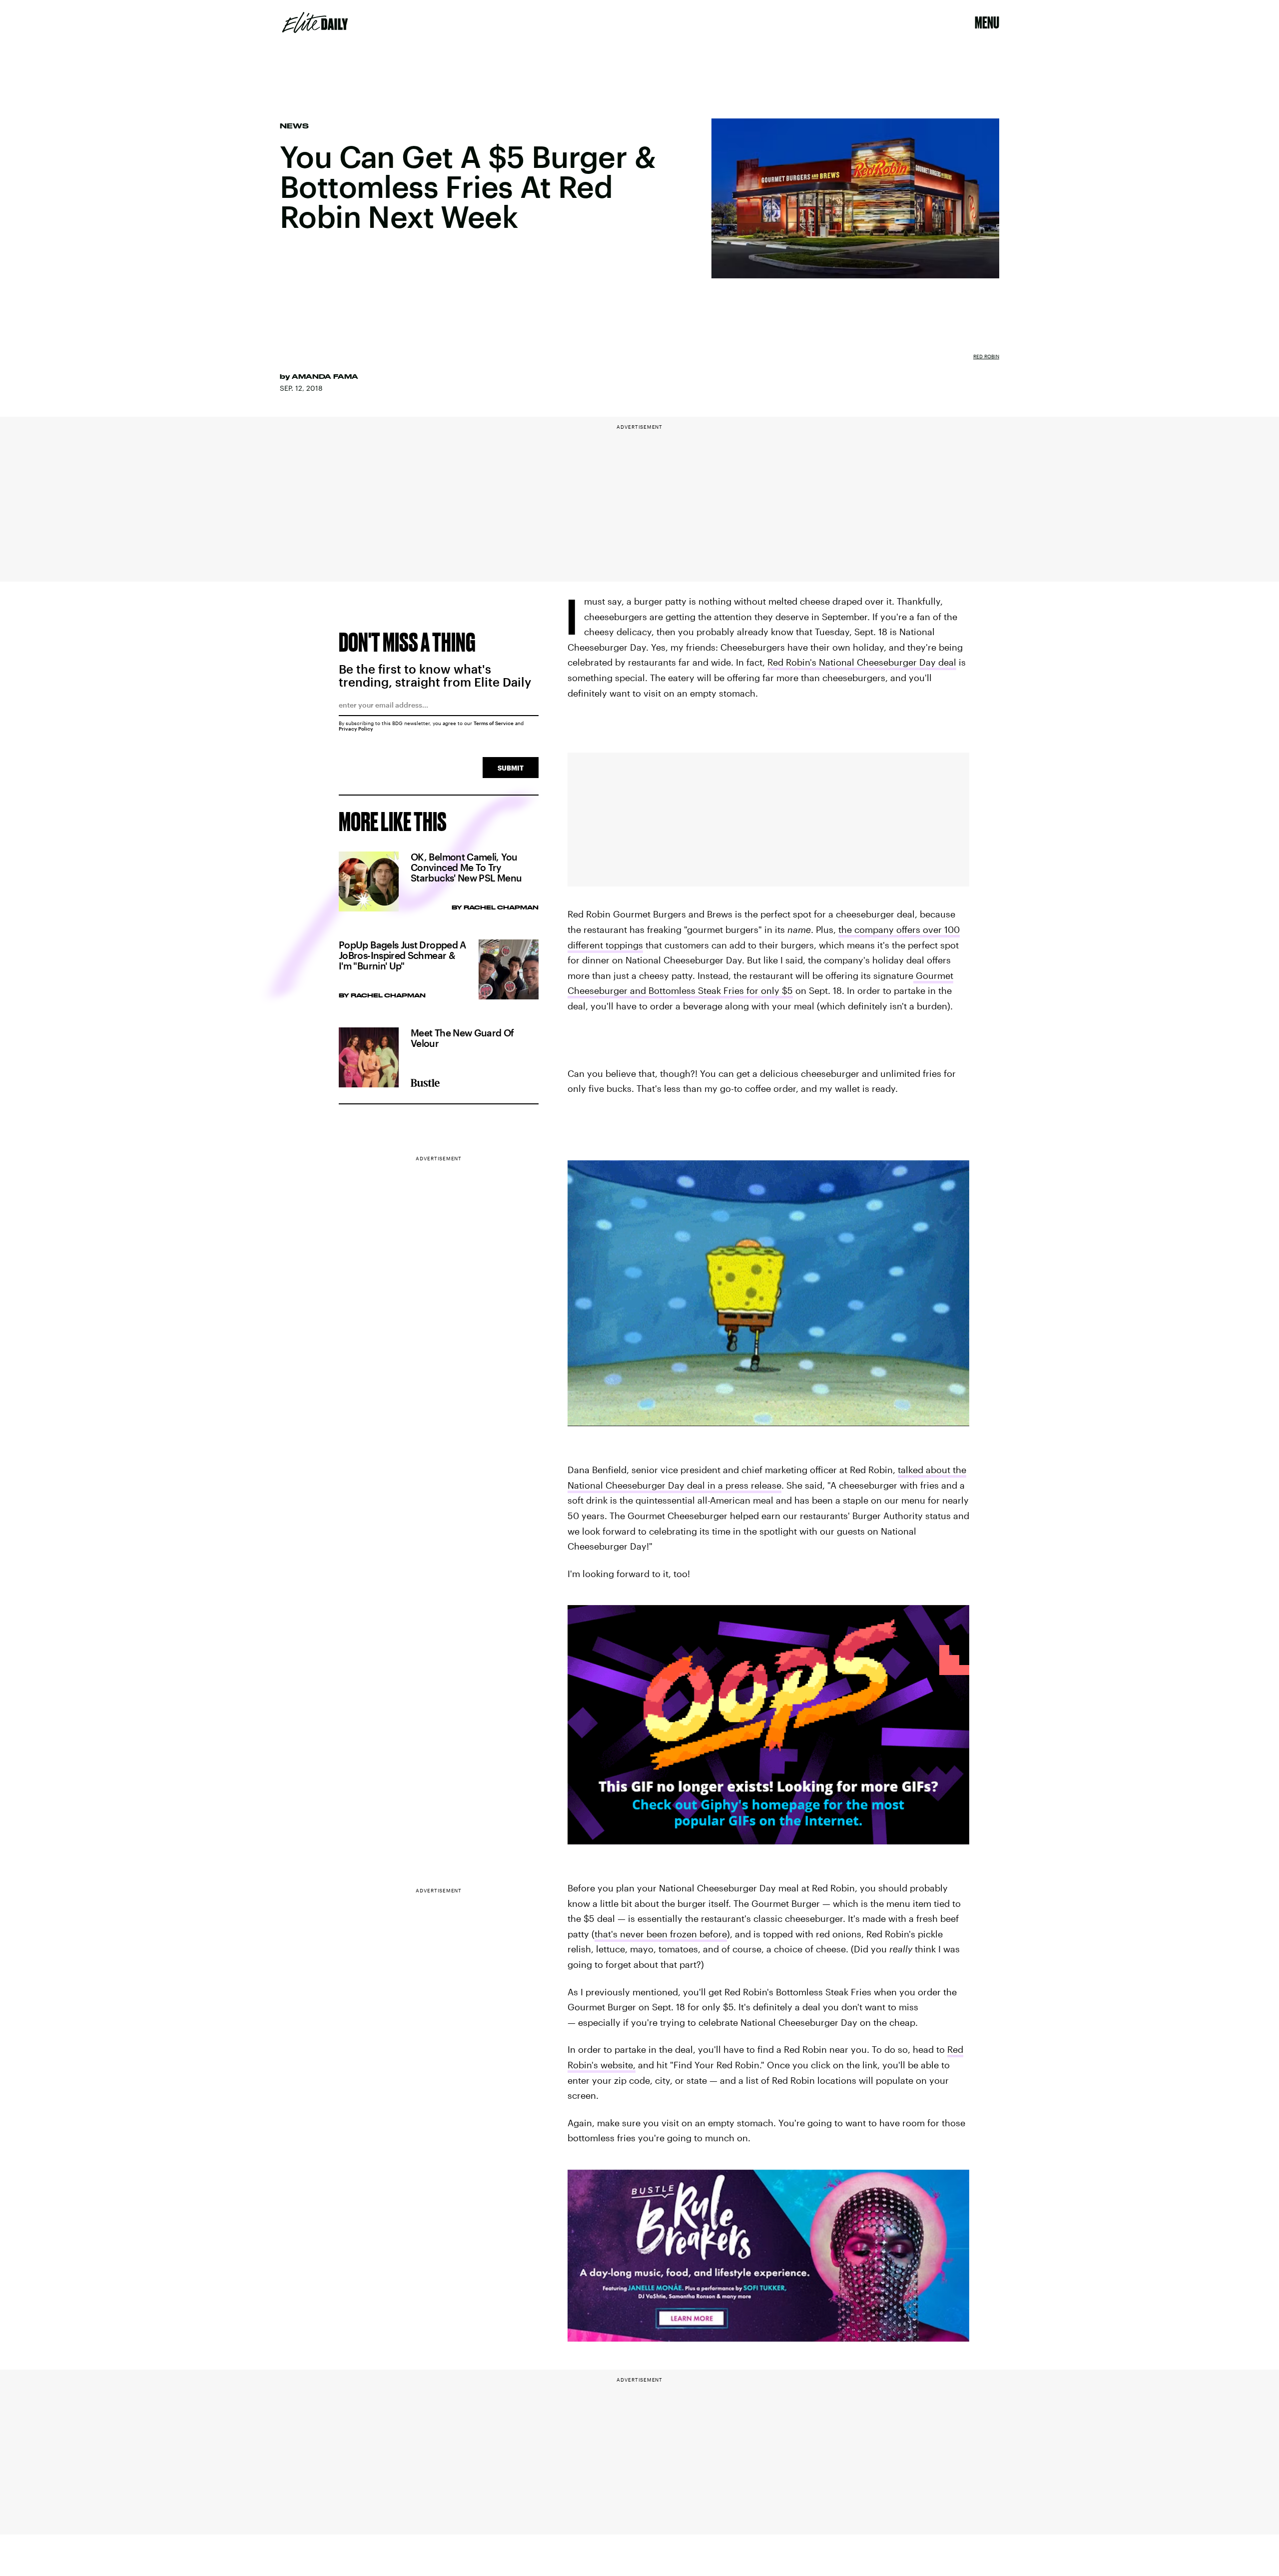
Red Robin (986, 356)
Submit (511, 768)
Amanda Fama (325, 376)
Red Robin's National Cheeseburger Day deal (862, 662)
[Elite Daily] (315, 22)
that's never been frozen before (661, 1934)
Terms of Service (494, 723)
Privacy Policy (356, 729)
